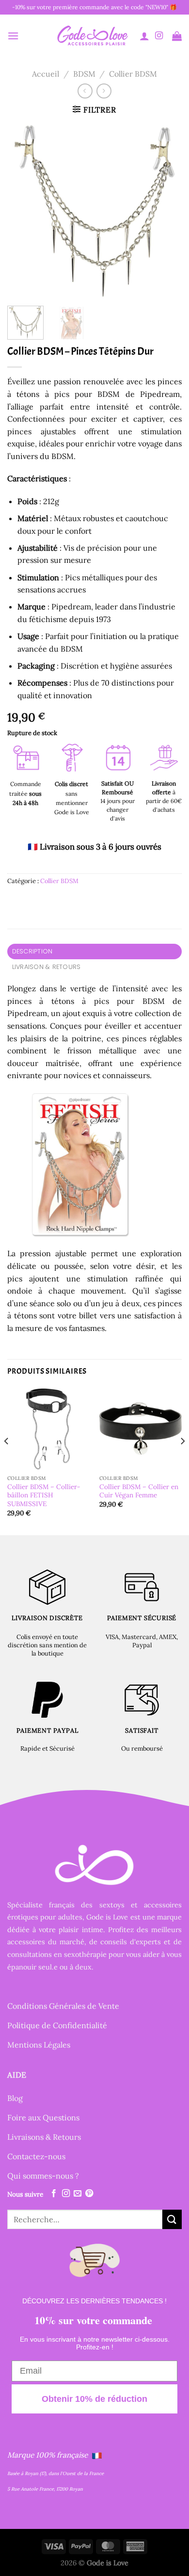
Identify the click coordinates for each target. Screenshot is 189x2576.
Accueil (46, 74)
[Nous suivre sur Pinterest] (89, 2194)
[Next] (166, 211)
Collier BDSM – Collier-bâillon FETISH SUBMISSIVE (44, 1495)
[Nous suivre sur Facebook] (54, 2194)
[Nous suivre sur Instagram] (159, 36)
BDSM (84, 74)
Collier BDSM (133, 74)
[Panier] (177, 36)
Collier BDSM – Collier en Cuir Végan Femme (139, 1491)
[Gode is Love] (92, 36)
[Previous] (23, 211)
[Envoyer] (172, 2219)
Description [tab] (32, 951)
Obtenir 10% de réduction (94, 2399)
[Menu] (13, 36)
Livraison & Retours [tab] (47, 967)
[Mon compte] (144, 36)
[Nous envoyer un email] (78, 2194)
